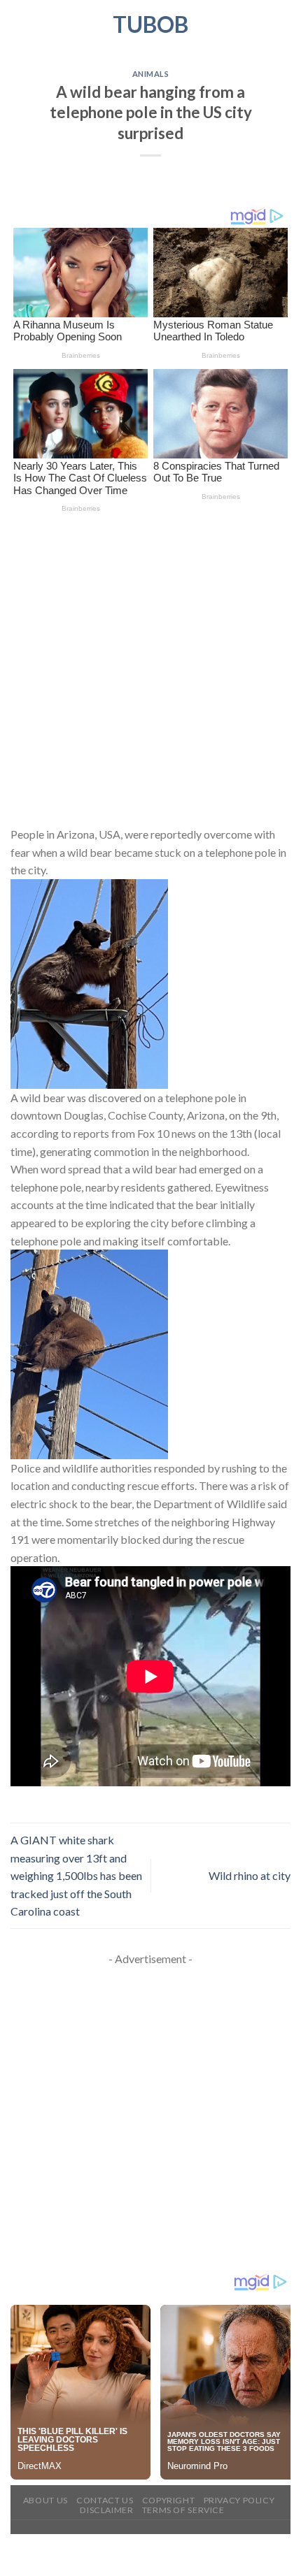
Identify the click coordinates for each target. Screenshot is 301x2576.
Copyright (169, 2500)
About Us (45, 2500)
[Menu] (19, 24)
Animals (151, 74)
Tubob (150, 24)
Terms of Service (183, 2510)
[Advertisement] (150, 670)
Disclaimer (106, 2510)
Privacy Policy (239, 2500)
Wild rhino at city (250, 1875)
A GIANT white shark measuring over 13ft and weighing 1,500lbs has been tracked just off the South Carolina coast (76, 1875)
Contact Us (105, 2500)
